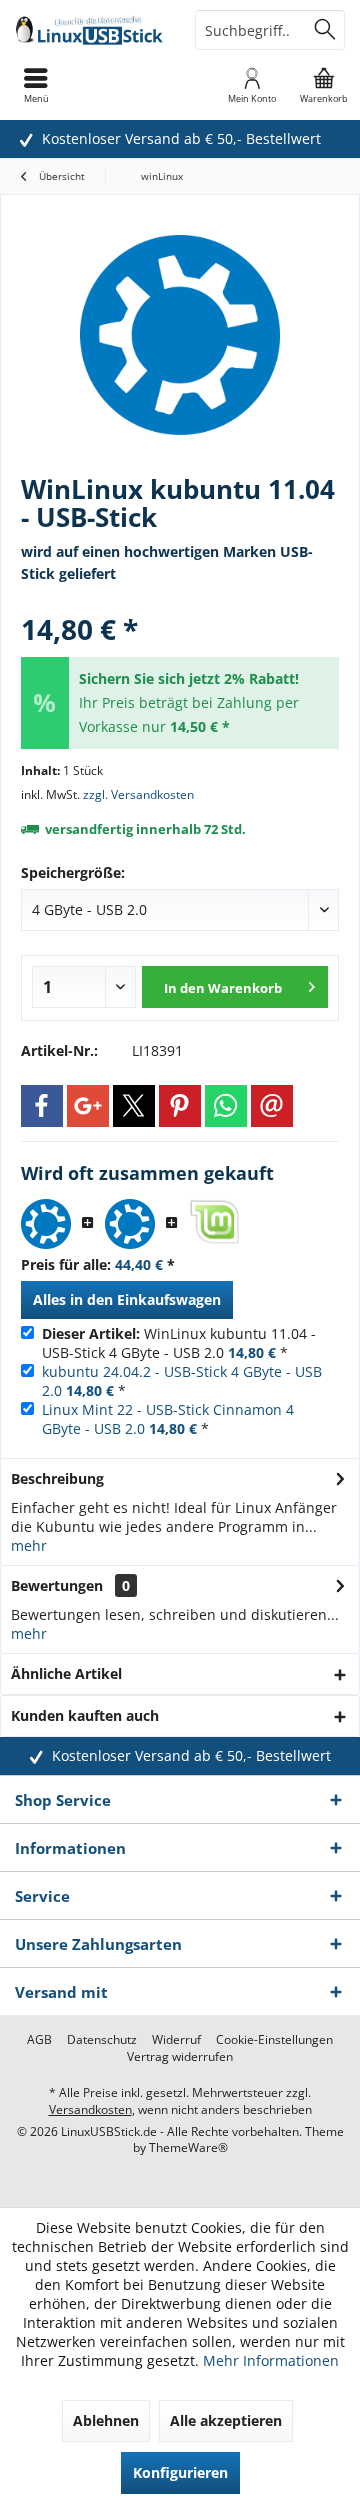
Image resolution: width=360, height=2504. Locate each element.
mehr (29, 1545)
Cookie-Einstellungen (274, 2040)
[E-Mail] (272, 1106)
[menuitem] (324, 85)
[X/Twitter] (134, 1106)
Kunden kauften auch (85, 1715)
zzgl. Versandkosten (138, 794)
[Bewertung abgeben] (180, 602)
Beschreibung (57, 1478)
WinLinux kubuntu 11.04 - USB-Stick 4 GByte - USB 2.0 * (179, 1343)
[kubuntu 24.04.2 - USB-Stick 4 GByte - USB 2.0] (130, 1224)
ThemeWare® (188, 2147)
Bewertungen (57, 1585)
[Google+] (88, 1106)
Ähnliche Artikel (66, 1673)
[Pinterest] (180, 1106)
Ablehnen (106, 2420)
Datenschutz (102, 2040)
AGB (39, 2040)
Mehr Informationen (271, 2360)
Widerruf (176, 2040)
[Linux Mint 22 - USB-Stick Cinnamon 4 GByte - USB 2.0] (214, 1224)
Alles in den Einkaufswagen (127, 1299)
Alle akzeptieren (226, 2420)
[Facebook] (42, 1106)
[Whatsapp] (226, 1106)
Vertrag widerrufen (180, 2057)
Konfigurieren (180, 2472)
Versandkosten (90, 2109)
